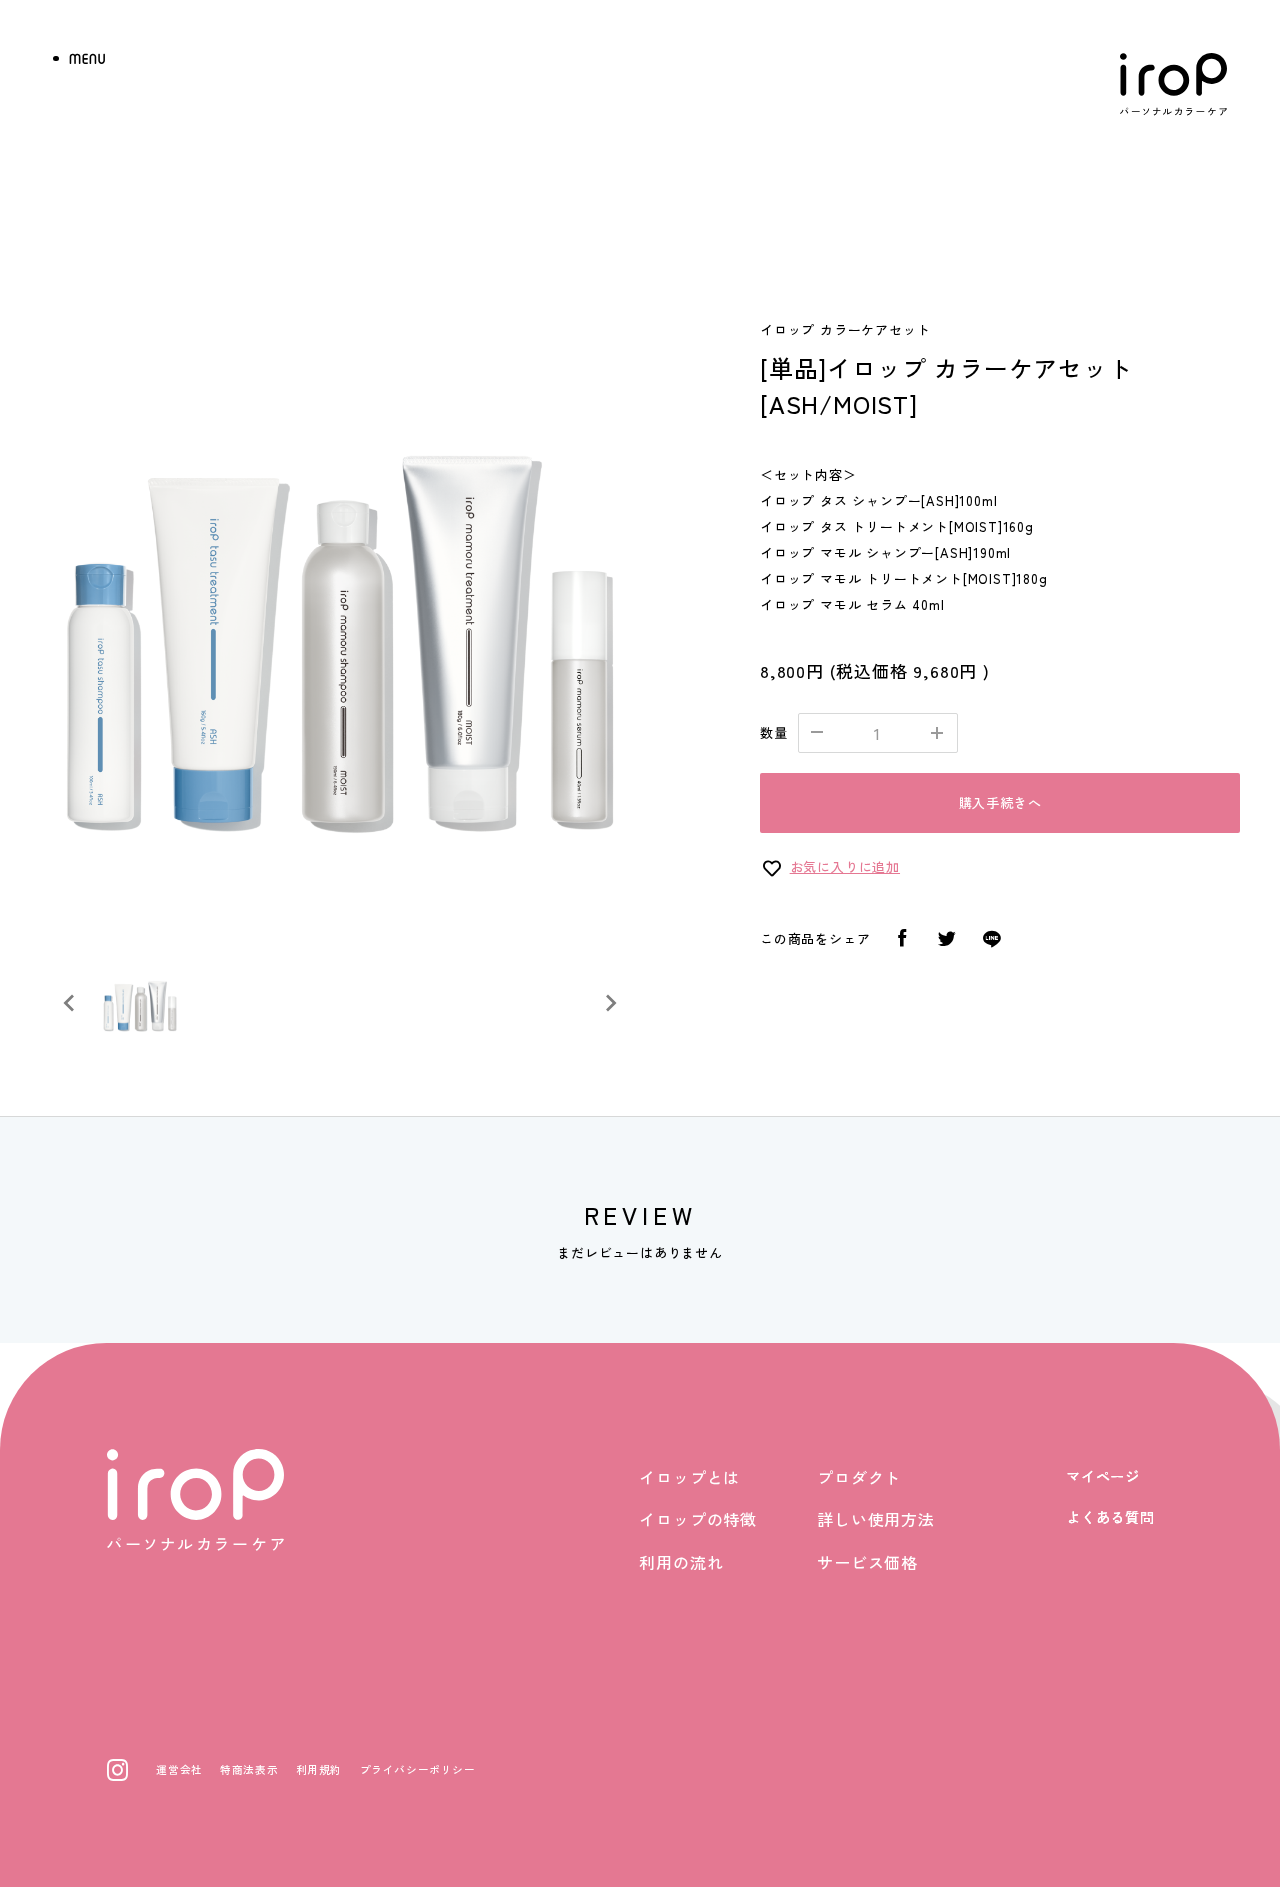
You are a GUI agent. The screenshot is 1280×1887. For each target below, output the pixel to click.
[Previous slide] (70, 1003)
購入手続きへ (1000, 802)
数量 (774, 732)
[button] (140, 1003)
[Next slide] (610, 1003)
